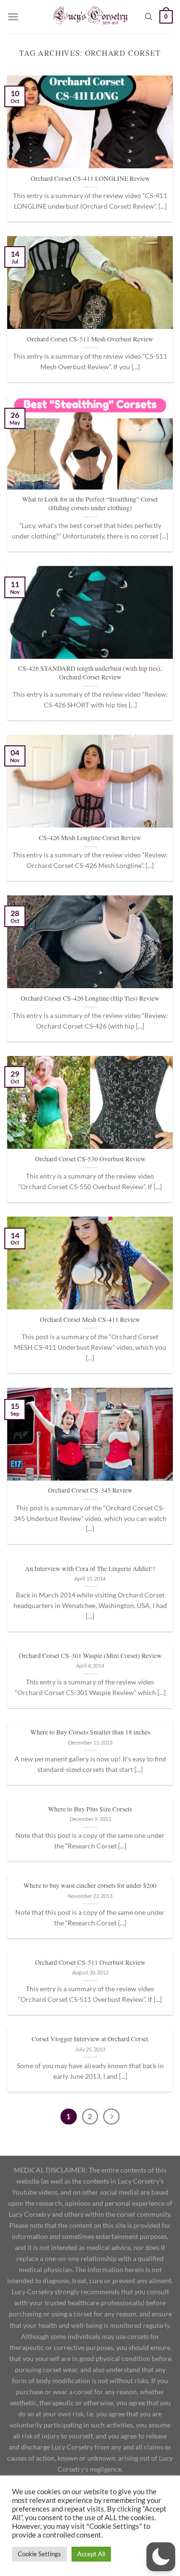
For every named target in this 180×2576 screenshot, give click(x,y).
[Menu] (13, 17)
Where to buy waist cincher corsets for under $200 (90, 1886)
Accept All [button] (91, 2554)
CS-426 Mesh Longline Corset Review (90, 838)
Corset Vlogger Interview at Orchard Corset (90, 2039)
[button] (161, 2557)
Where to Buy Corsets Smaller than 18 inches (90, 1732)
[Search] (149, 17)
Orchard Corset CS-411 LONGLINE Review (90, 179)
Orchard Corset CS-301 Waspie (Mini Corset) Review (90, 1656)
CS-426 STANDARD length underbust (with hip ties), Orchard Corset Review (90, 673)
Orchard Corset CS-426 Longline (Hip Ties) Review (90, 999)
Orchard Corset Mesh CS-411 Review (90, 1320)
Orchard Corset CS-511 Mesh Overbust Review (90, 339)
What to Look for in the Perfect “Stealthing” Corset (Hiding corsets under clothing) (90, 504)
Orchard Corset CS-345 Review (90, 1490)
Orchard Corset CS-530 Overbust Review (90, 1159)
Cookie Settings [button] (39, 2554)
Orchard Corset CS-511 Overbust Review (90, 1963)
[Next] (111, 2117)
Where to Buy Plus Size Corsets (90, 1809)
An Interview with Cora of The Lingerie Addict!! (90, 1569)
